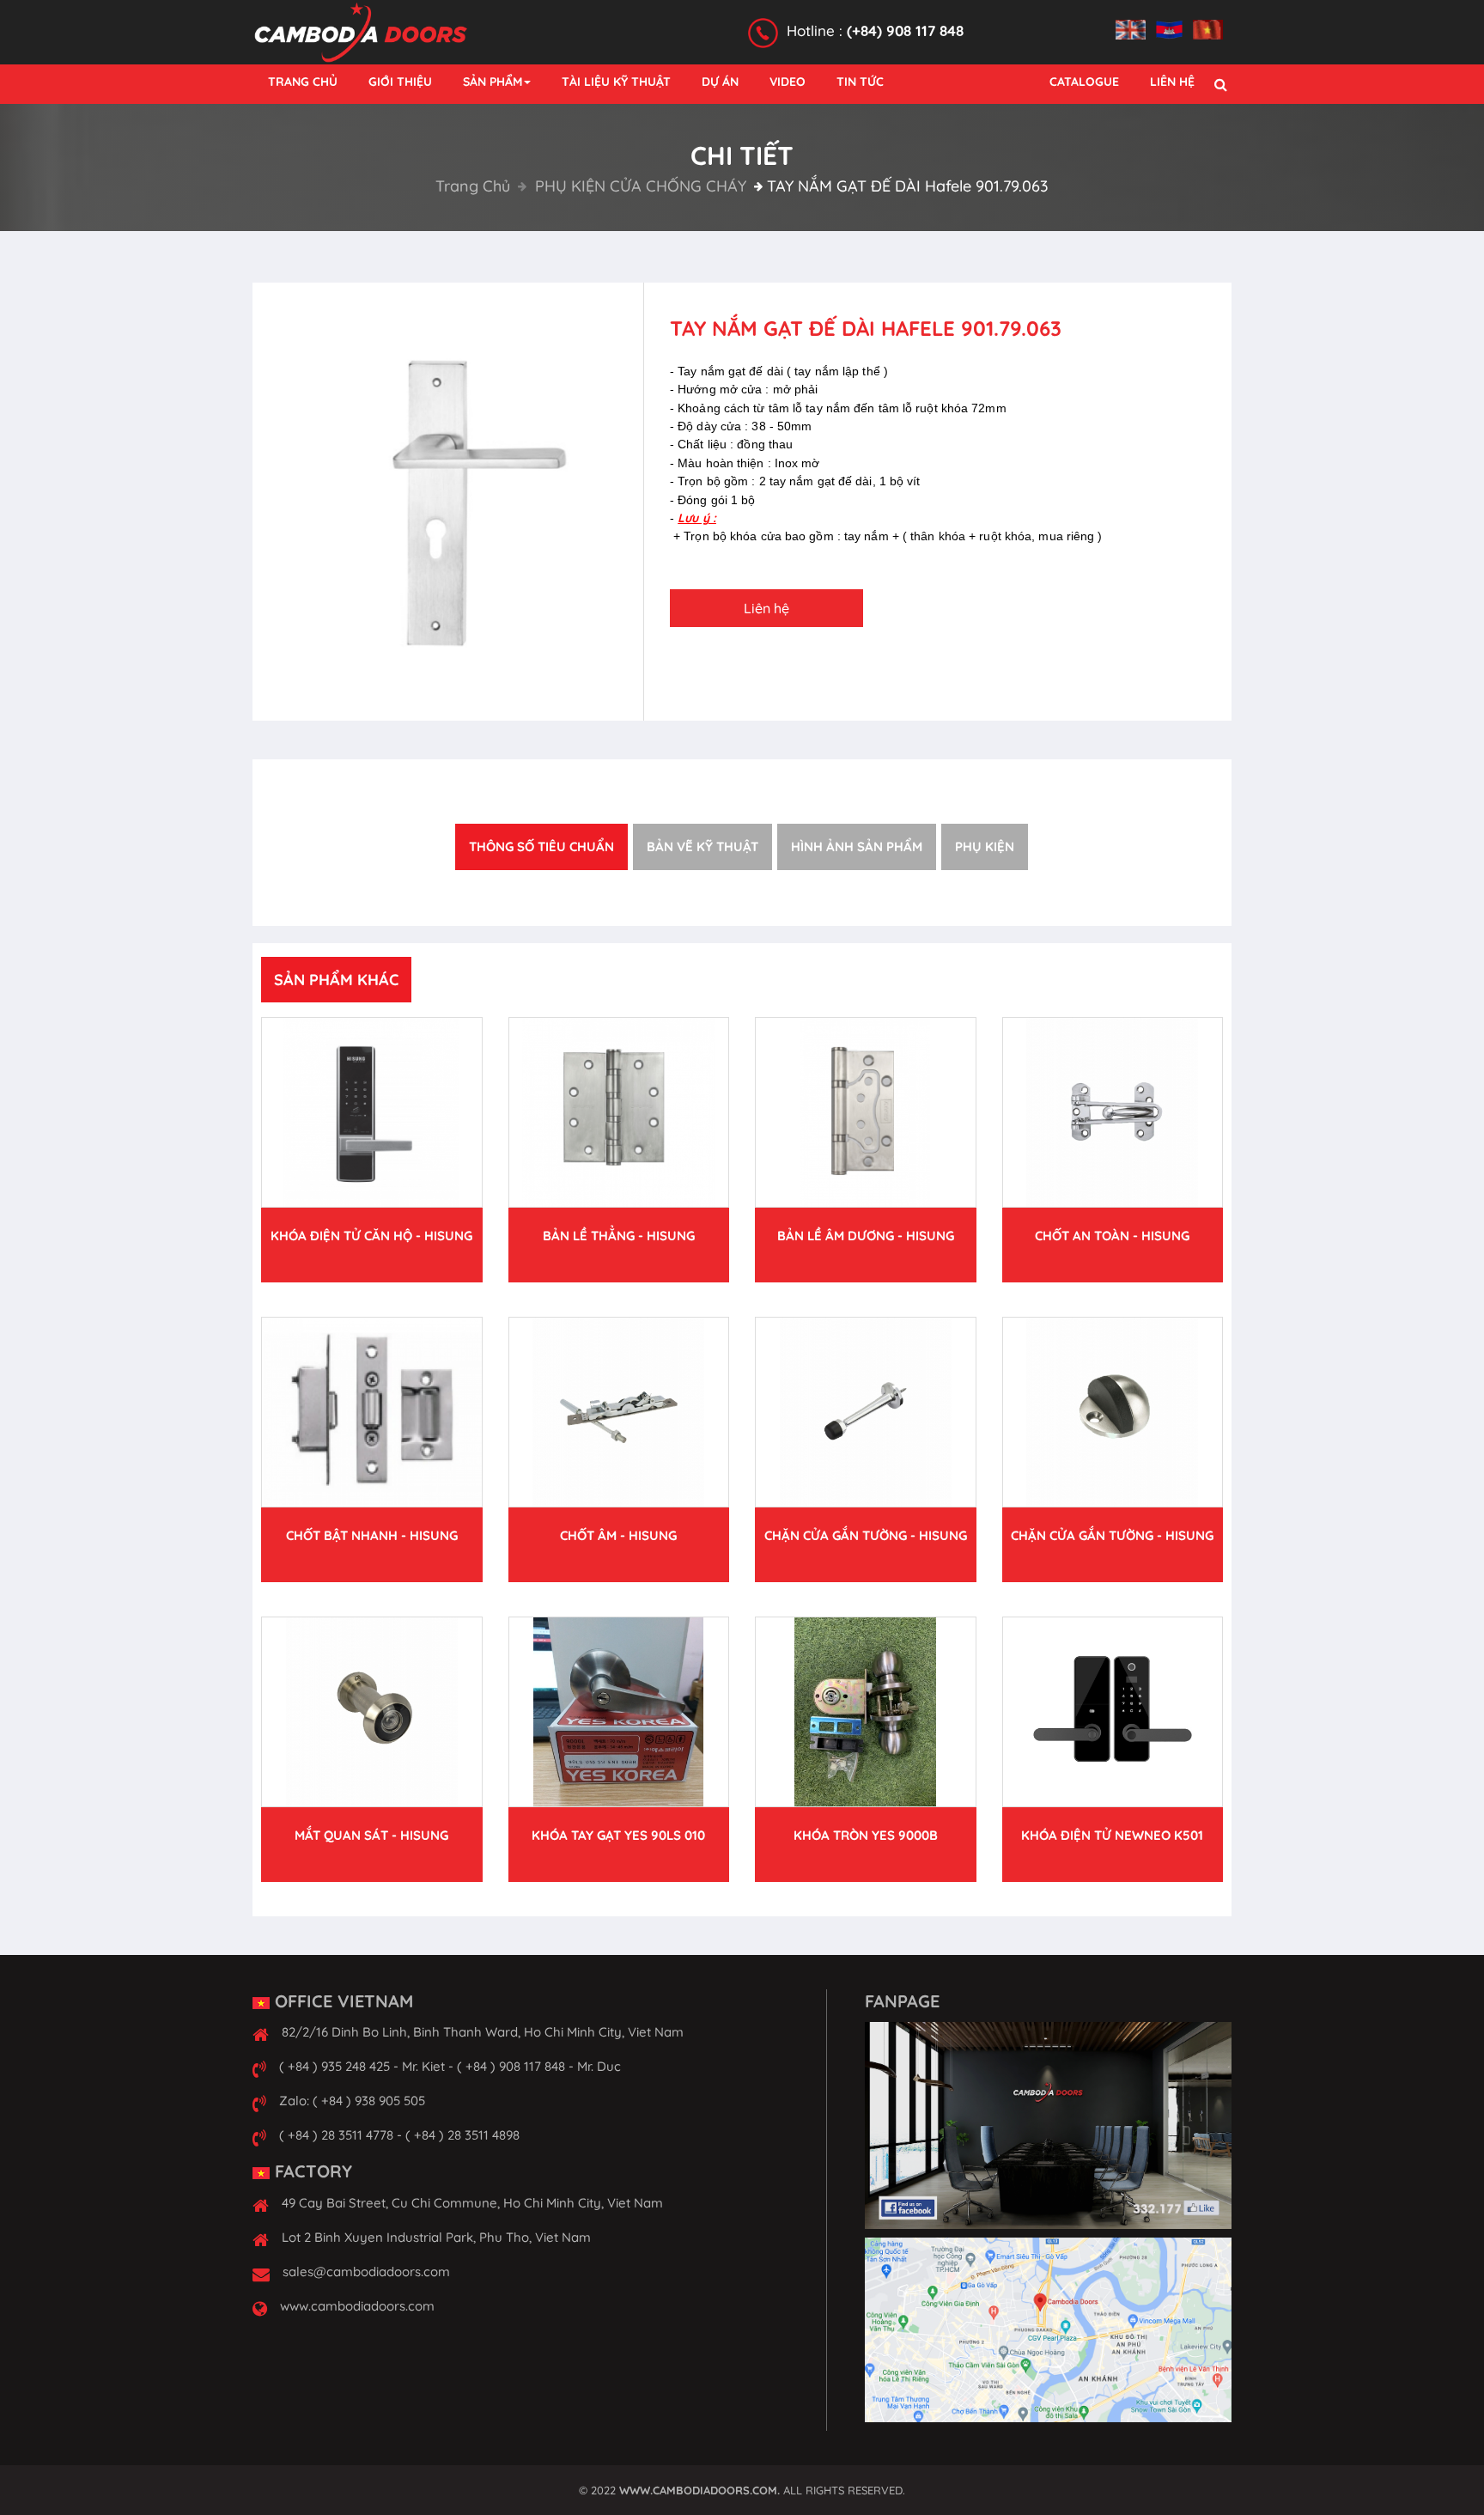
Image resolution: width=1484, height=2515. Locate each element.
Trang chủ (473, 186)
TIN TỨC (860, 82)
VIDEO (788, 82)
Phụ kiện (985, 846)
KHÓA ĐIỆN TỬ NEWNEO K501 (1112, 1835)
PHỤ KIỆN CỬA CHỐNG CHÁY (639, 186)
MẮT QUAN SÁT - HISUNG (371, 1835)
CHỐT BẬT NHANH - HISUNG (372, 1535)
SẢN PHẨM (493, 82)
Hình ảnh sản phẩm (857, 846)
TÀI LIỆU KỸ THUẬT (616, 82)
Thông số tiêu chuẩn (541, 846)
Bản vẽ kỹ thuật (702, 846)
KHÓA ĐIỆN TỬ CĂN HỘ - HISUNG (371, 1236)
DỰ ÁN (720, 82)
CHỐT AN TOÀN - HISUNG (1112, 1236)
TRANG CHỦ (303, 82)
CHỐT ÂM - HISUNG (618, 1535)
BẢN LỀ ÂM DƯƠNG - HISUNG (866, 1236)
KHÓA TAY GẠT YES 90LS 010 (618, 1835)
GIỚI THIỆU (400, 82)
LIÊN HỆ (1172, 82)
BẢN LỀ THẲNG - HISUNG (619, 1236)
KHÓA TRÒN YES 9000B (866, 1835)
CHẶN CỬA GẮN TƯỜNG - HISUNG (866, 1535)
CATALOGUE (1084, 82)
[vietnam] (1212, 20)
